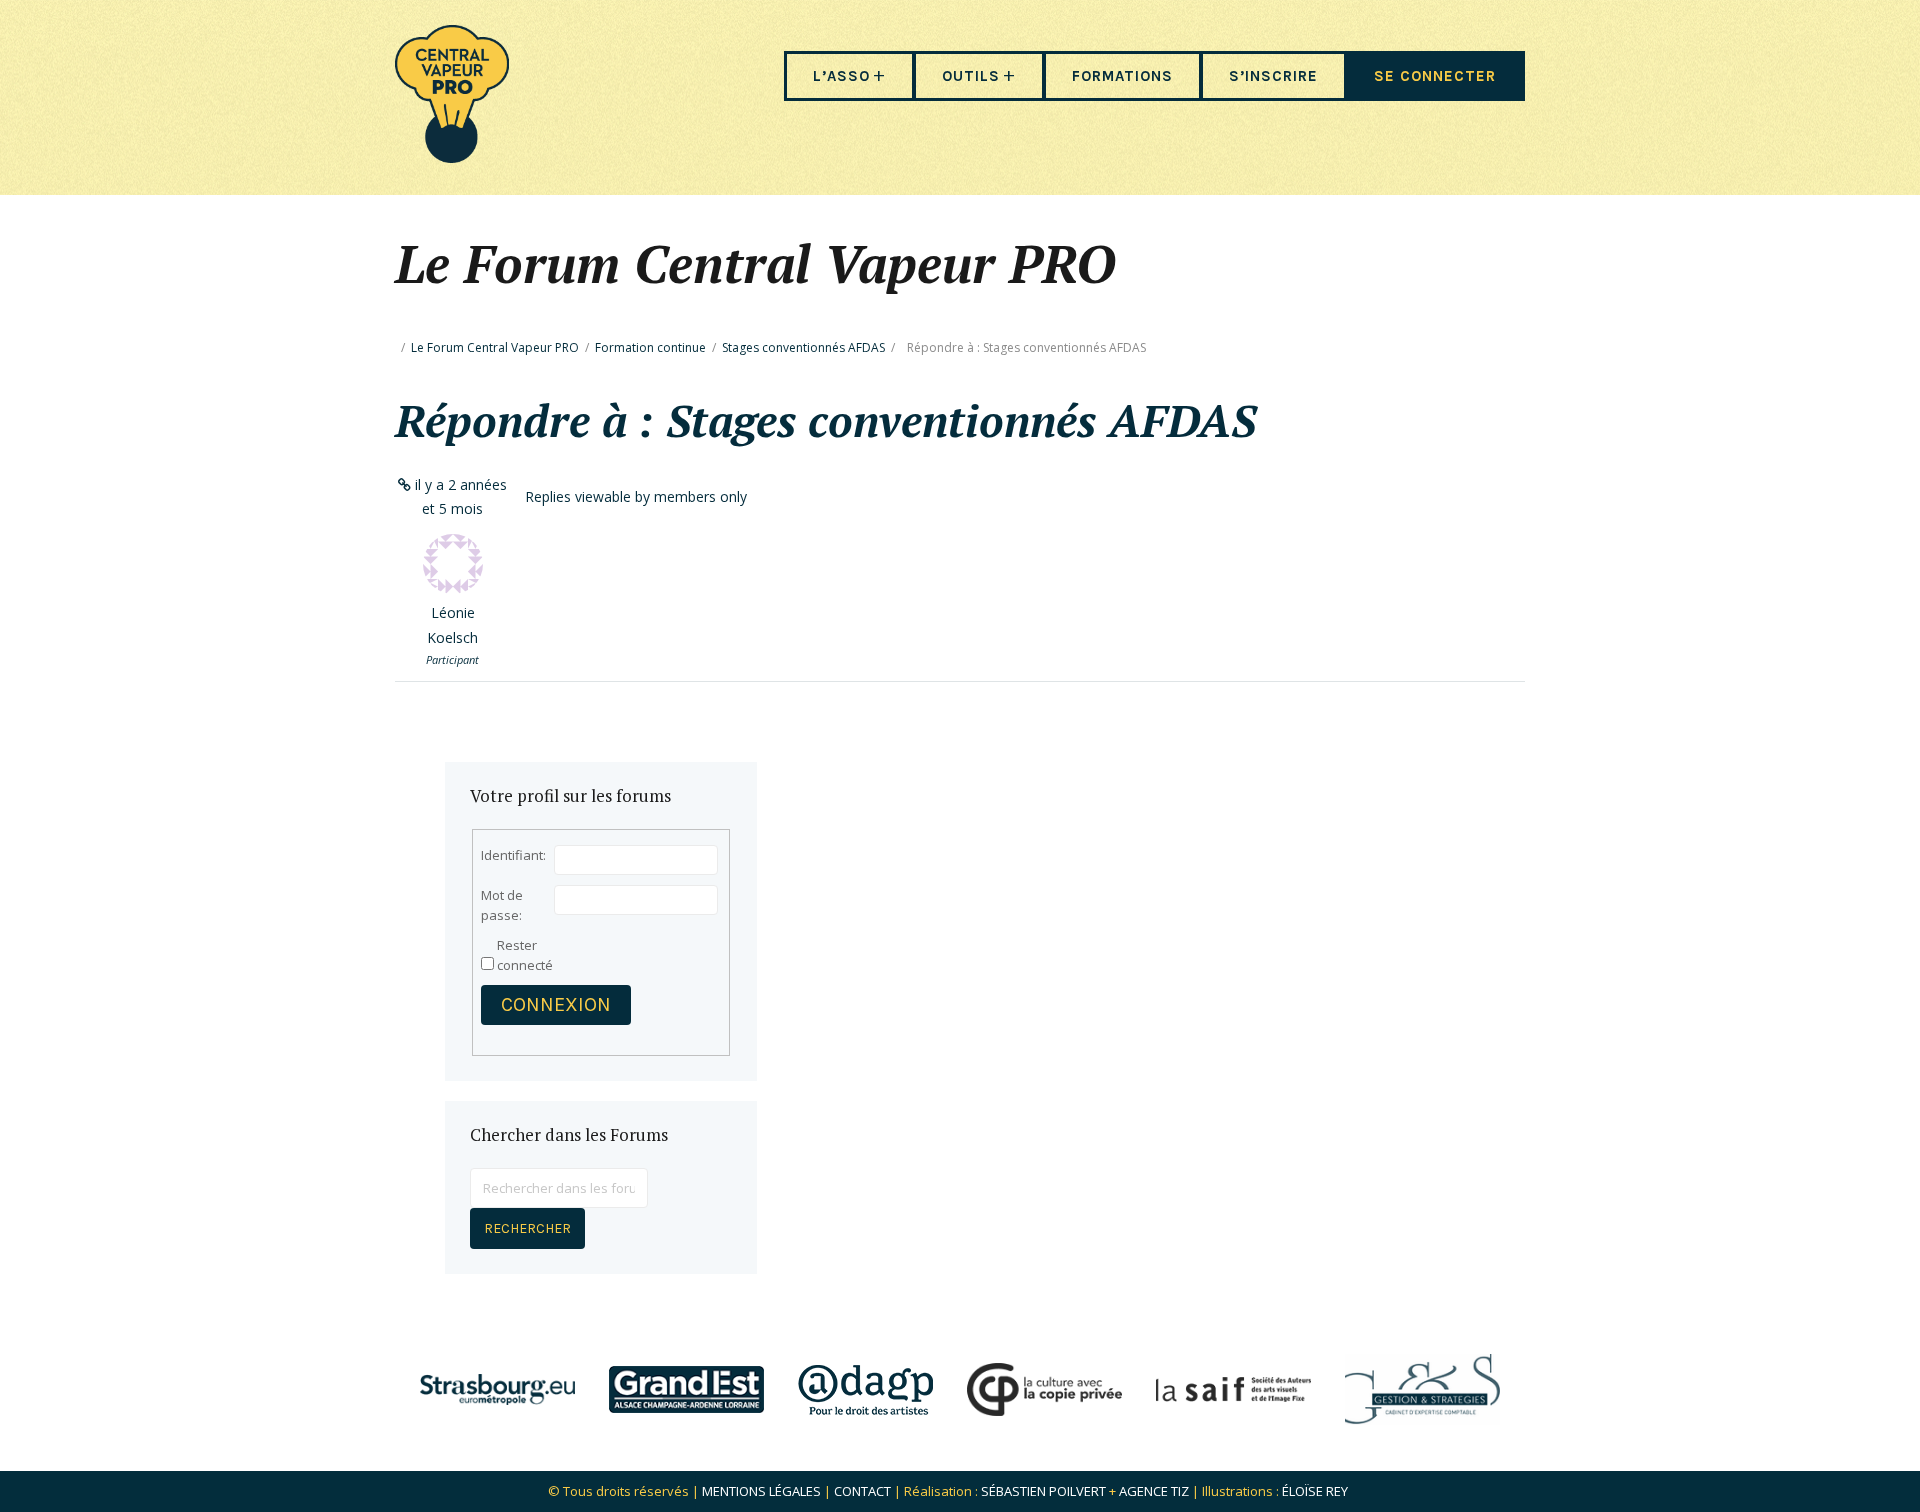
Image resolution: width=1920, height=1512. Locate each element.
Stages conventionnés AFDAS (803, 347)
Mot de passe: (502, 905)
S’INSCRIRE (1273, 76)
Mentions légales (761, 1491)
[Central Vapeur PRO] (452, 156)
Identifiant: (513, 855)
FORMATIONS (1122, 76)
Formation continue (650, 347)
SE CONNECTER (1435, 76)
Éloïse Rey (1315, 1491)
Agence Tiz (1154, 1491)
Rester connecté (525, 955)
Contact (862, 1491)
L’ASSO (841, 76)
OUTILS (971, 76)
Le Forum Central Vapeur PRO (495, 347)
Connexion (556, 1004)
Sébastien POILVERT (1043, 1491)
